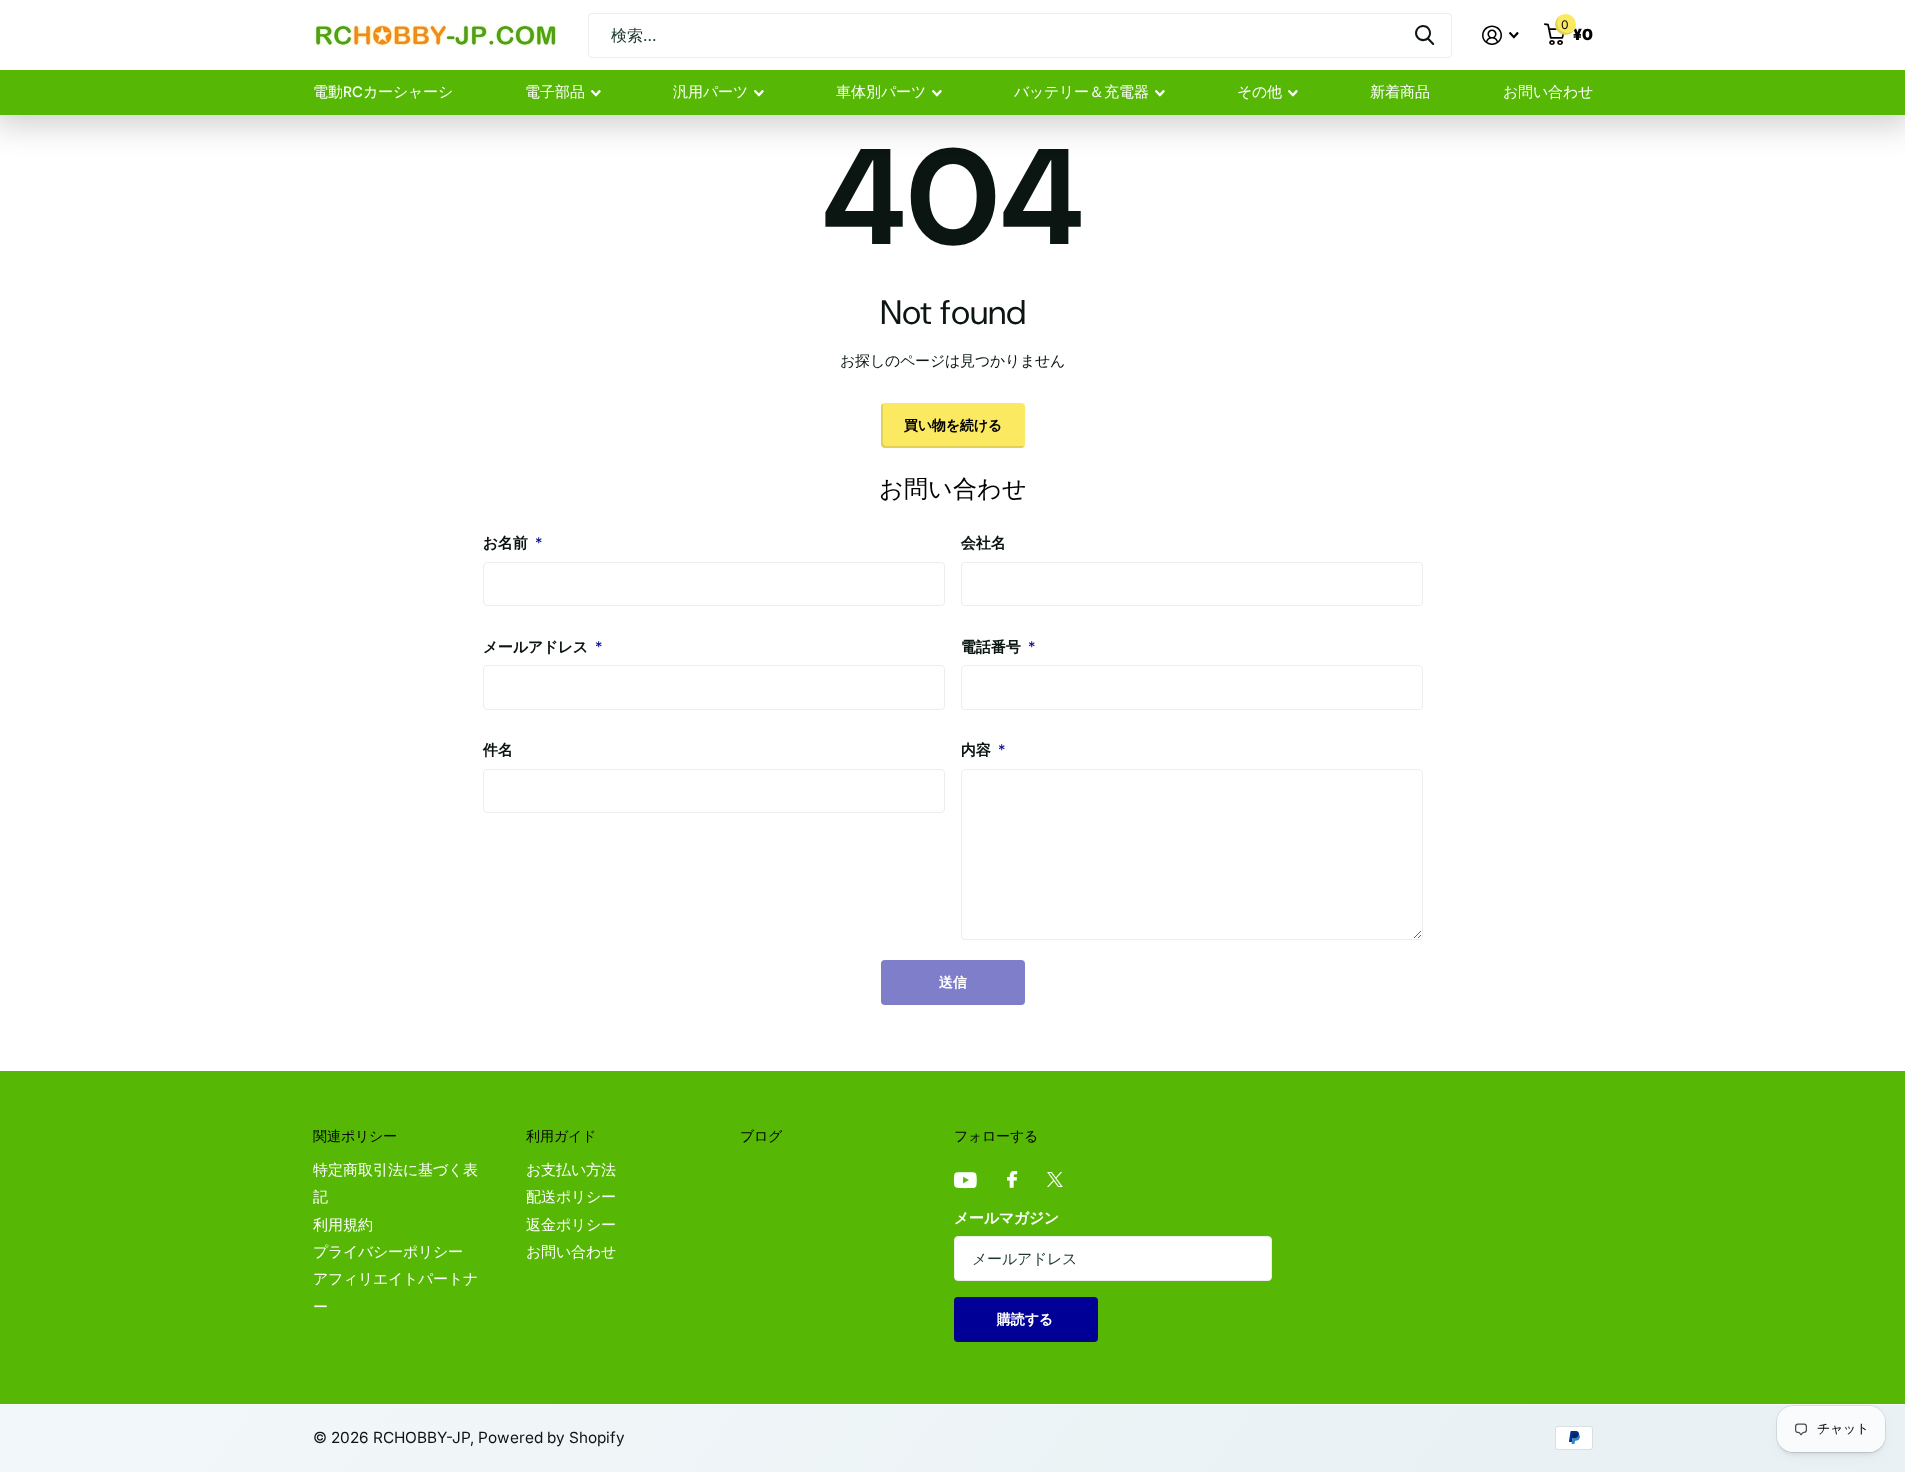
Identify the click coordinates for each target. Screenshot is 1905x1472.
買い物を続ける (953, 424)
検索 (1424, 35)
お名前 (512, 543)
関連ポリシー (355, 1135)
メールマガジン (1006, 1218)
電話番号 (998, 647)
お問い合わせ (1548, 92)
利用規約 (343, 1225)
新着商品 (1400, 92)
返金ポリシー (571, 1225)
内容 (983, 750)
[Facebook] (1012, 1180)
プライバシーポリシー (388, 1252)
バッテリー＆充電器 (1081, 92)
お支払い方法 (571, 1170)
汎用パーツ (710, 92)
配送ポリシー (571, 1197)
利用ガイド (561, 1135)
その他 (1259, 92)
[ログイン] (1501, 35)
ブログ (761, 1135)
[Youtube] (965, 1181)
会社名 (983, 543)
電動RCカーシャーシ (383, 92)
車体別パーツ (881, 92)
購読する (1026, 1318)
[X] (1055, 1180)
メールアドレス (542, 647)
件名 (498, 750)
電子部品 (555, 92)
